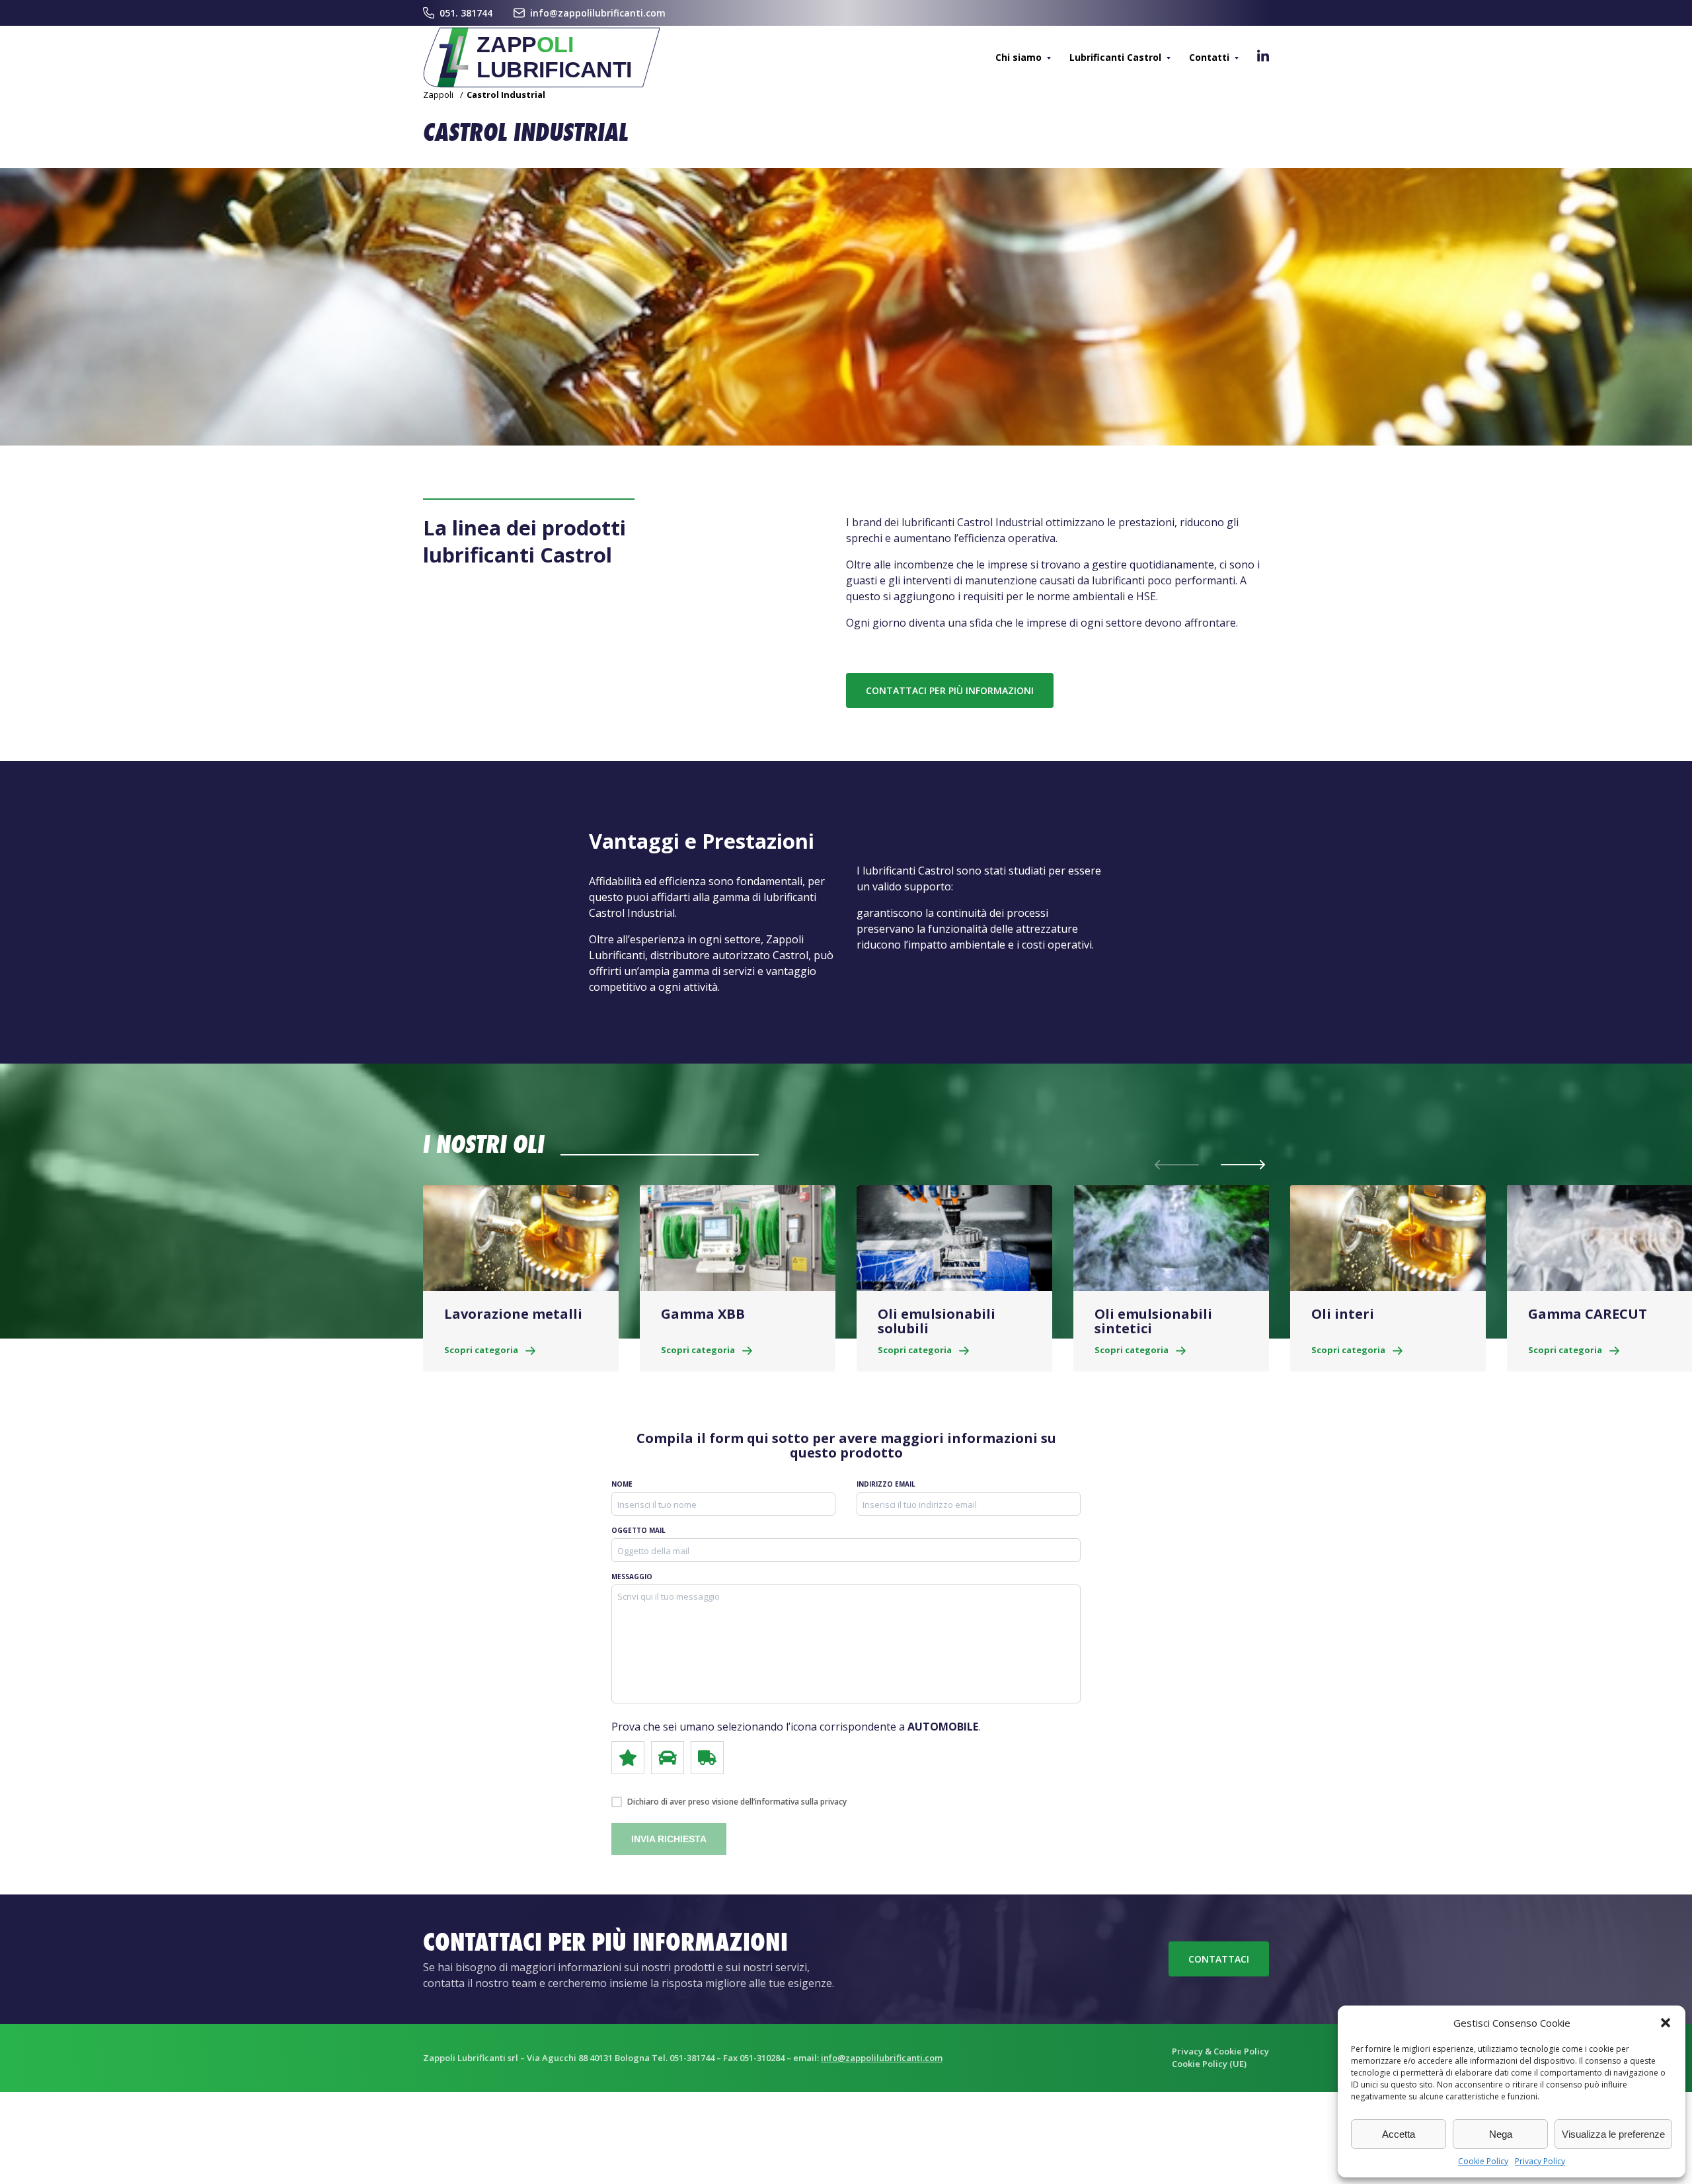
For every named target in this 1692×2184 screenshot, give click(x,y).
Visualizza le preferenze (1613, 2134)
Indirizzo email (886, 1484)
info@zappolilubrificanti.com (598, 13)
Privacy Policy (1540, 2161)
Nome (622, 1484)
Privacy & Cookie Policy (1220, 2051)
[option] (521, 1278)
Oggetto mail (638, 1530)
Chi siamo (1019, 57)
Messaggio (632, 1577)
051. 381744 (466, 13)
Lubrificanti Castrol (1115, 57)
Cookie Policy (1483, 2161)
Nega (1501, 2134)
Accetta (1399, 2134)
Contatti (1209, 57)
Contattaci (1219, 1959)
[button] (1666, 2023)
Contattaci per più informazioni (950, 690)
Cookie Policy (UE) (1209, 2064)
